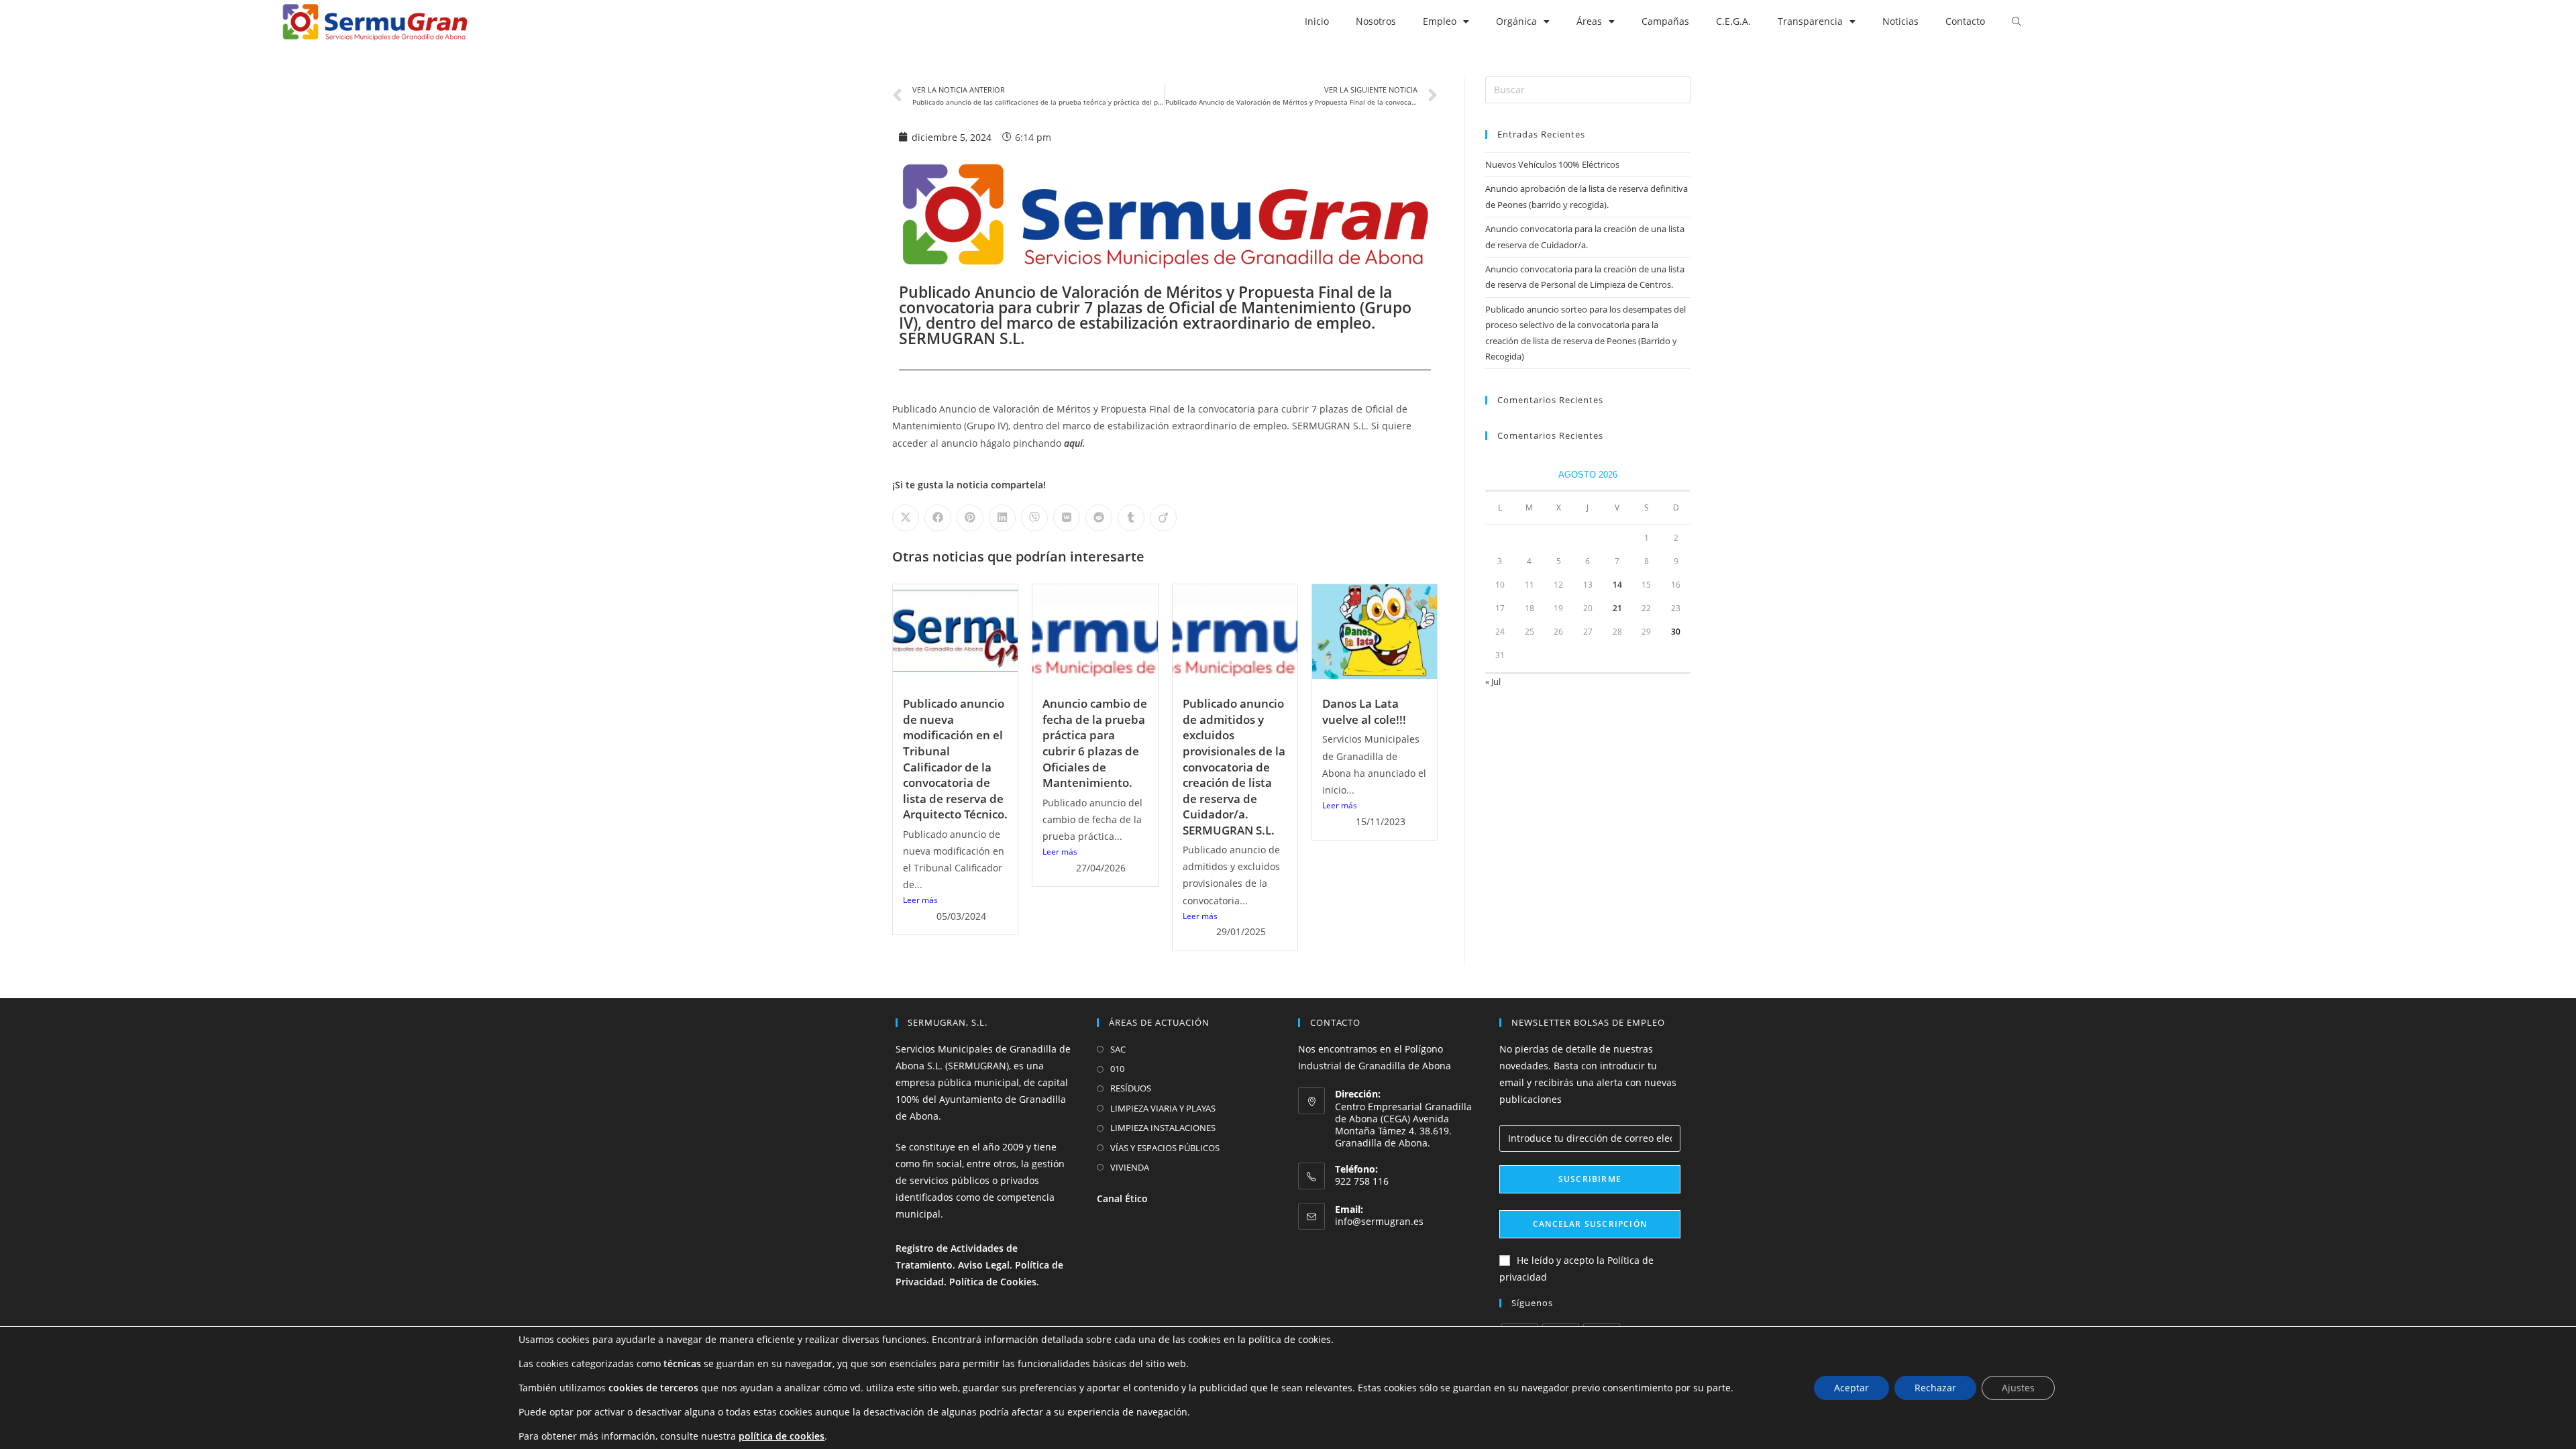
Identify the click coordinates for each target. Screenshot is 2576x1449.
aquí (1073, 443)
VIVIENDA (1130, 1167)
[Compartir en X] (906, 518)
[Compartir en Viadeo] (1163, 518)
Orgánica (1516, 21)
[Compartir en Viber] (1034, 518)
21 (1617, 608)
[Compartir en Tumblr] (1131, 518)
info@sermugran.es (1379, 1221)
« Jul (1493, 682)
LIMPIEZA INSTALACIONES (1163, 1128)
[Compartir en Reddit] (1099, 518)
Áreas (1589, 21)
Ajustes (2018, 1388)
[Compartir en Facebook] (938, 518)
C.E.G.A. (1733, 21)
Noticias (1900, 21)
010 (1117, 1069)
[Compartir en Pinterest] (970, 518)
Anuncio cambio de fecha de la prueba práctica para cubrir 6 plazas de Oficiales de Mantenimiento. (1095, 743)
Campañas (1665, 21)
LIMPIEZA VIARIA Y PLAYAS (1163, 1108)
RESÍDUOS (1131, 1088)
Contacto (1965, 21)
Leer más (920, 900)
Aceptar (1851, 1388)
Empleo (1440, 21)
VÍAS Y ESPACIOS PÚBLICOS (1165, 1148)
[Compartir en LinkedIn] (1002, 518)
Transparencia (1810, 21)
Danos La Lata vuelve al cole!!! (1364, 711)
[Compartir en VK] (1067, 518)
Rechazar (1935, 1388)
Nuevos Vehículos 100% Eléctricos (1552, 164)
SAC (1118, 1049)
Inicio (1317, 21)
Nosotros (1376, 21)
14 (1617, 585)
